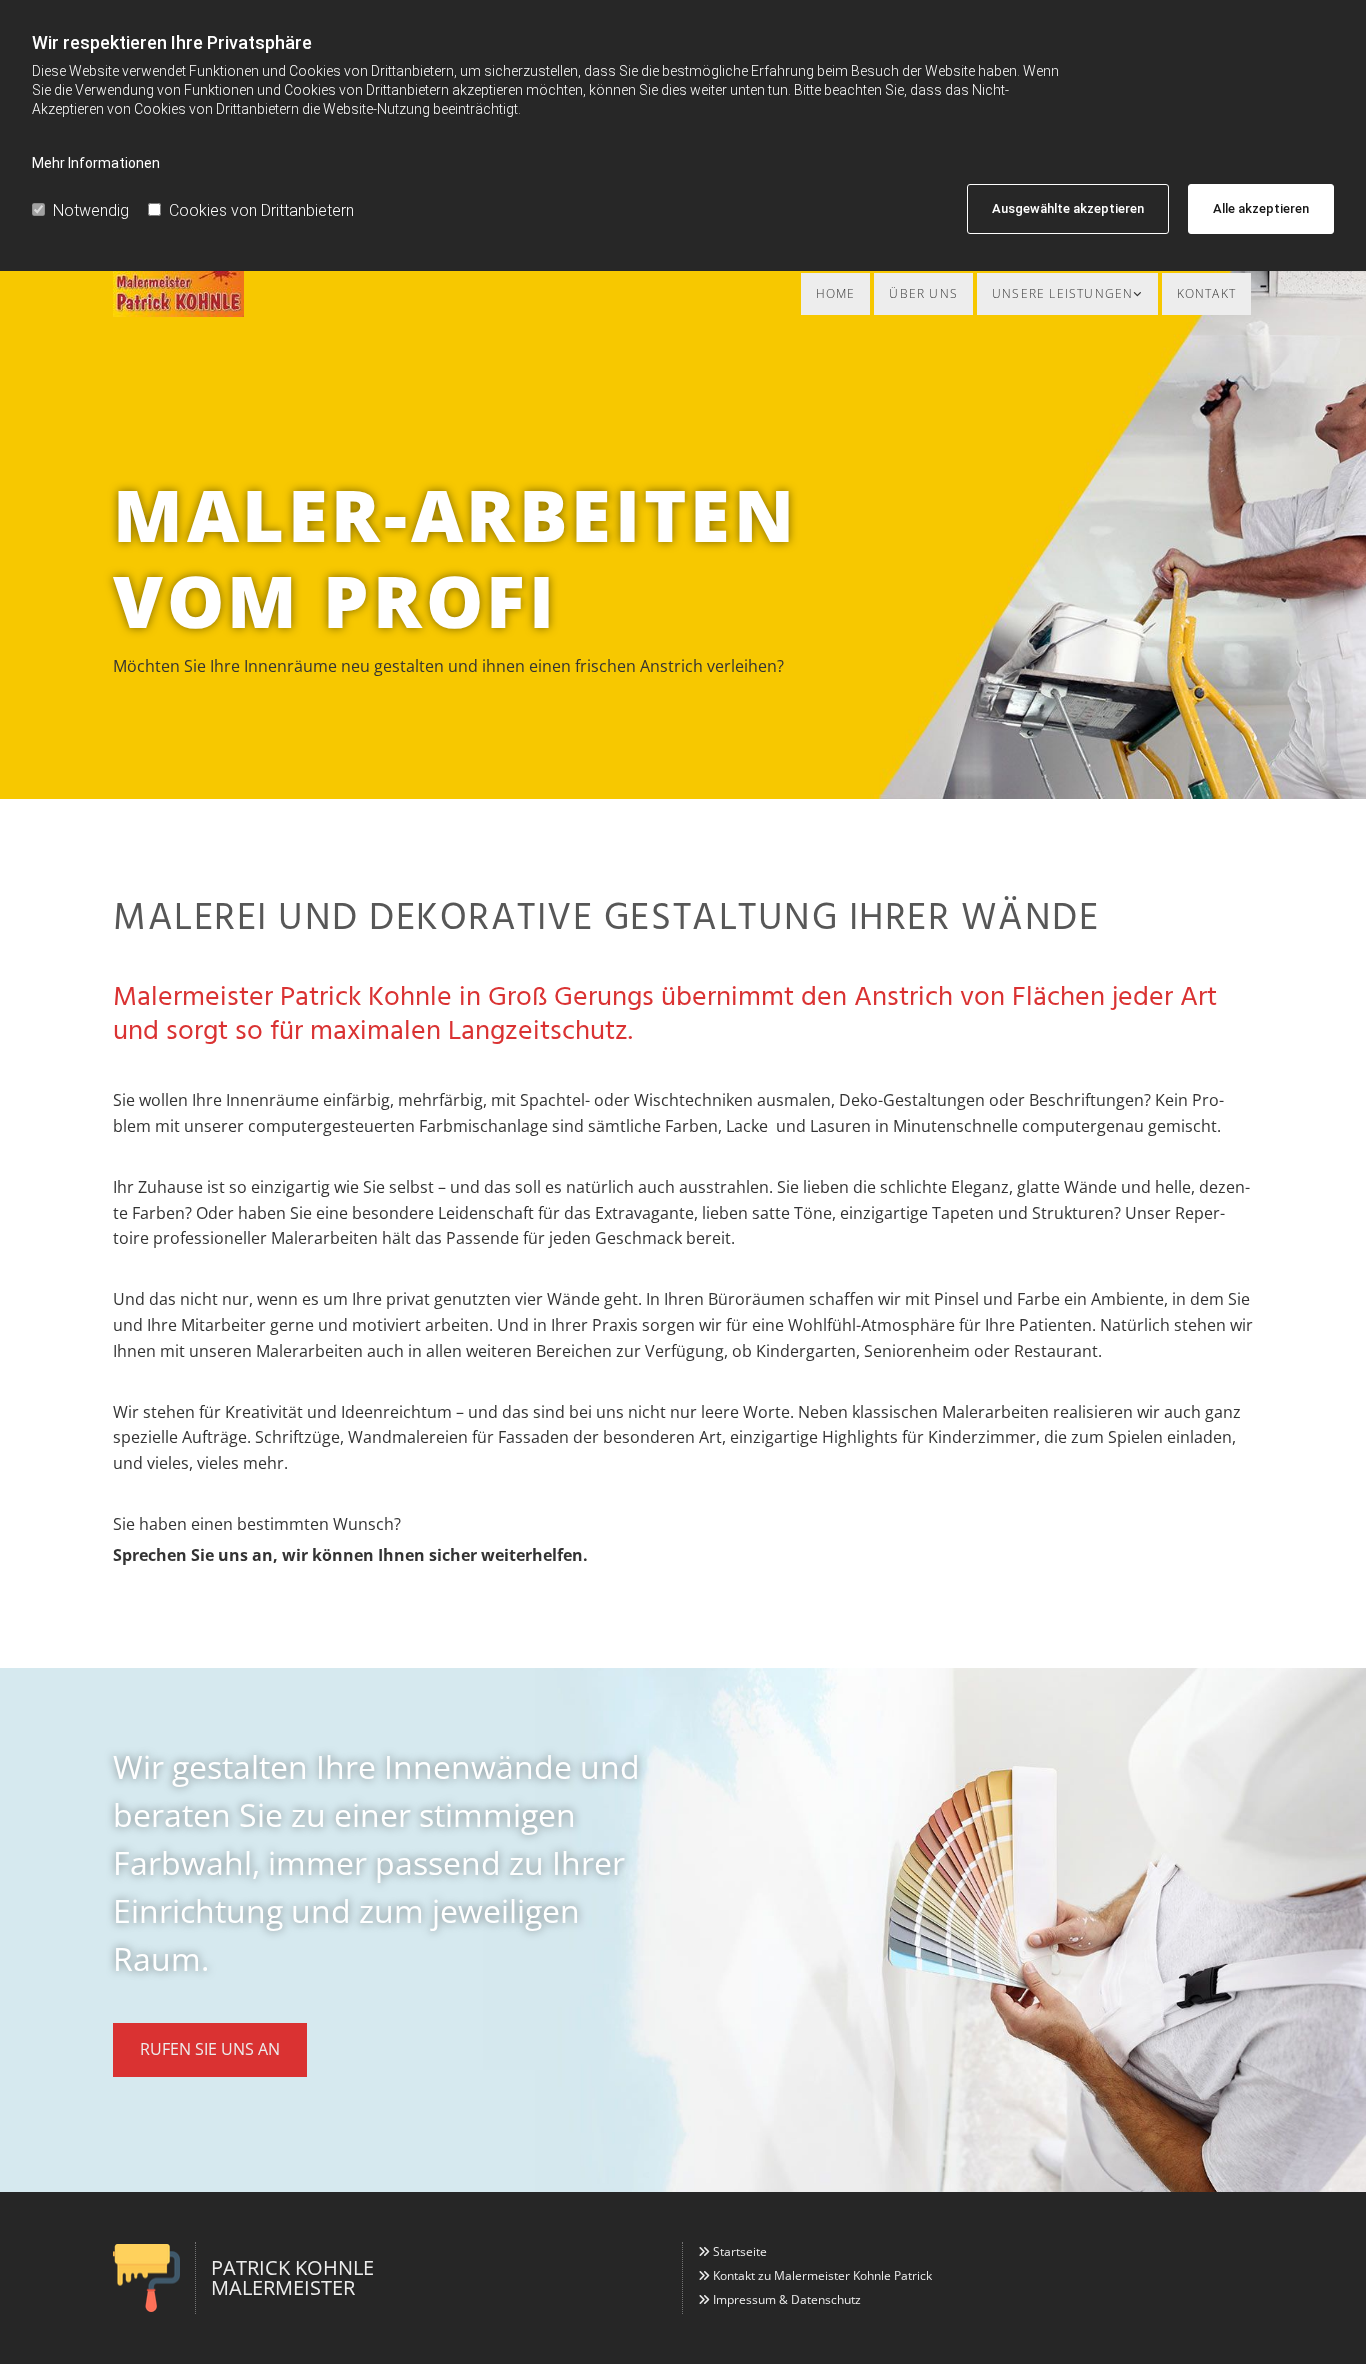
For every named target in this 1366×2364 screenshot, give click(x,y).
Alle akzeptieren (1261, 208)
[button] (210, 2049)
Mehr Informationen (96, 163)
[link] (1067, 294)
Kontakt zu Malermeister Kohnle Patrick (822, 2275)
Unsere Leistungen (1062, 293)
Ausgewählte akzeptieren (1068, 208)
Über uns (923, 293)
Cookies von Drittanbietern (261, 210)
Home (836, 293)
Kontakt (1206, 293)
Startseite (740, 2251)
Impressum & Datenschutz (787, 2299)
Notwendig (91, 210)
